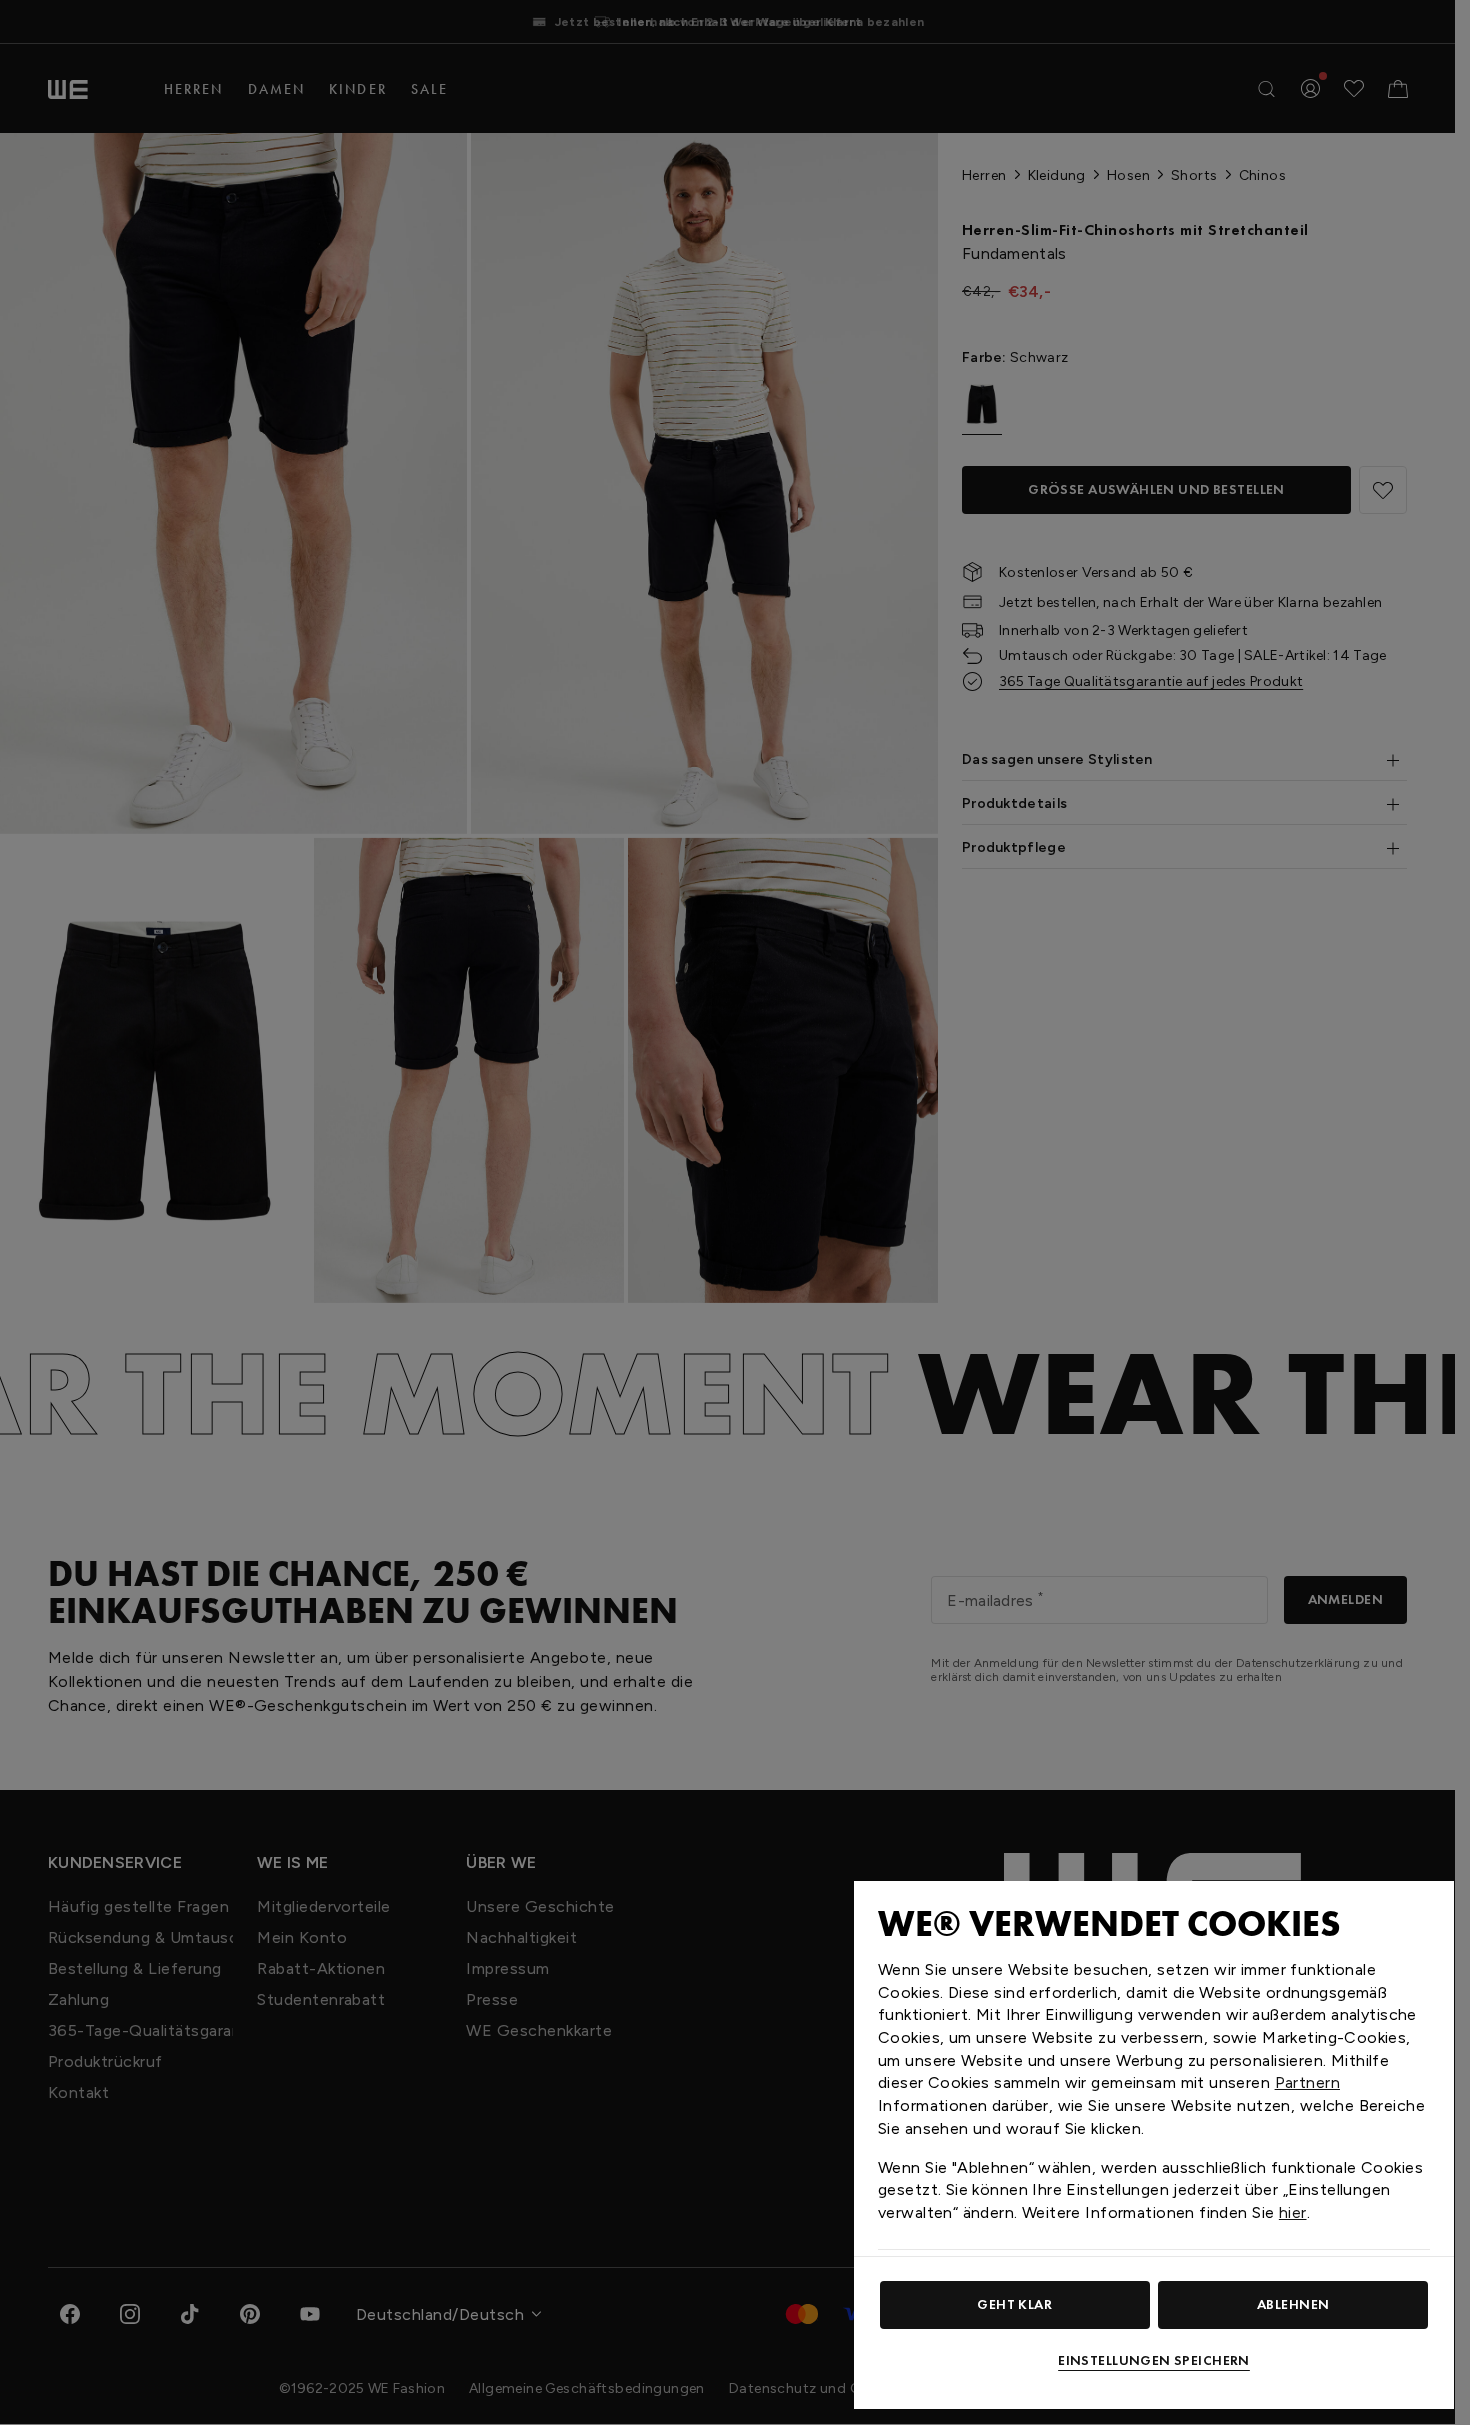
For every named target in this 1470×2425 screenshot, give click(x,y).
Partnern (1307, 2082)
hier (1293, 2212)
